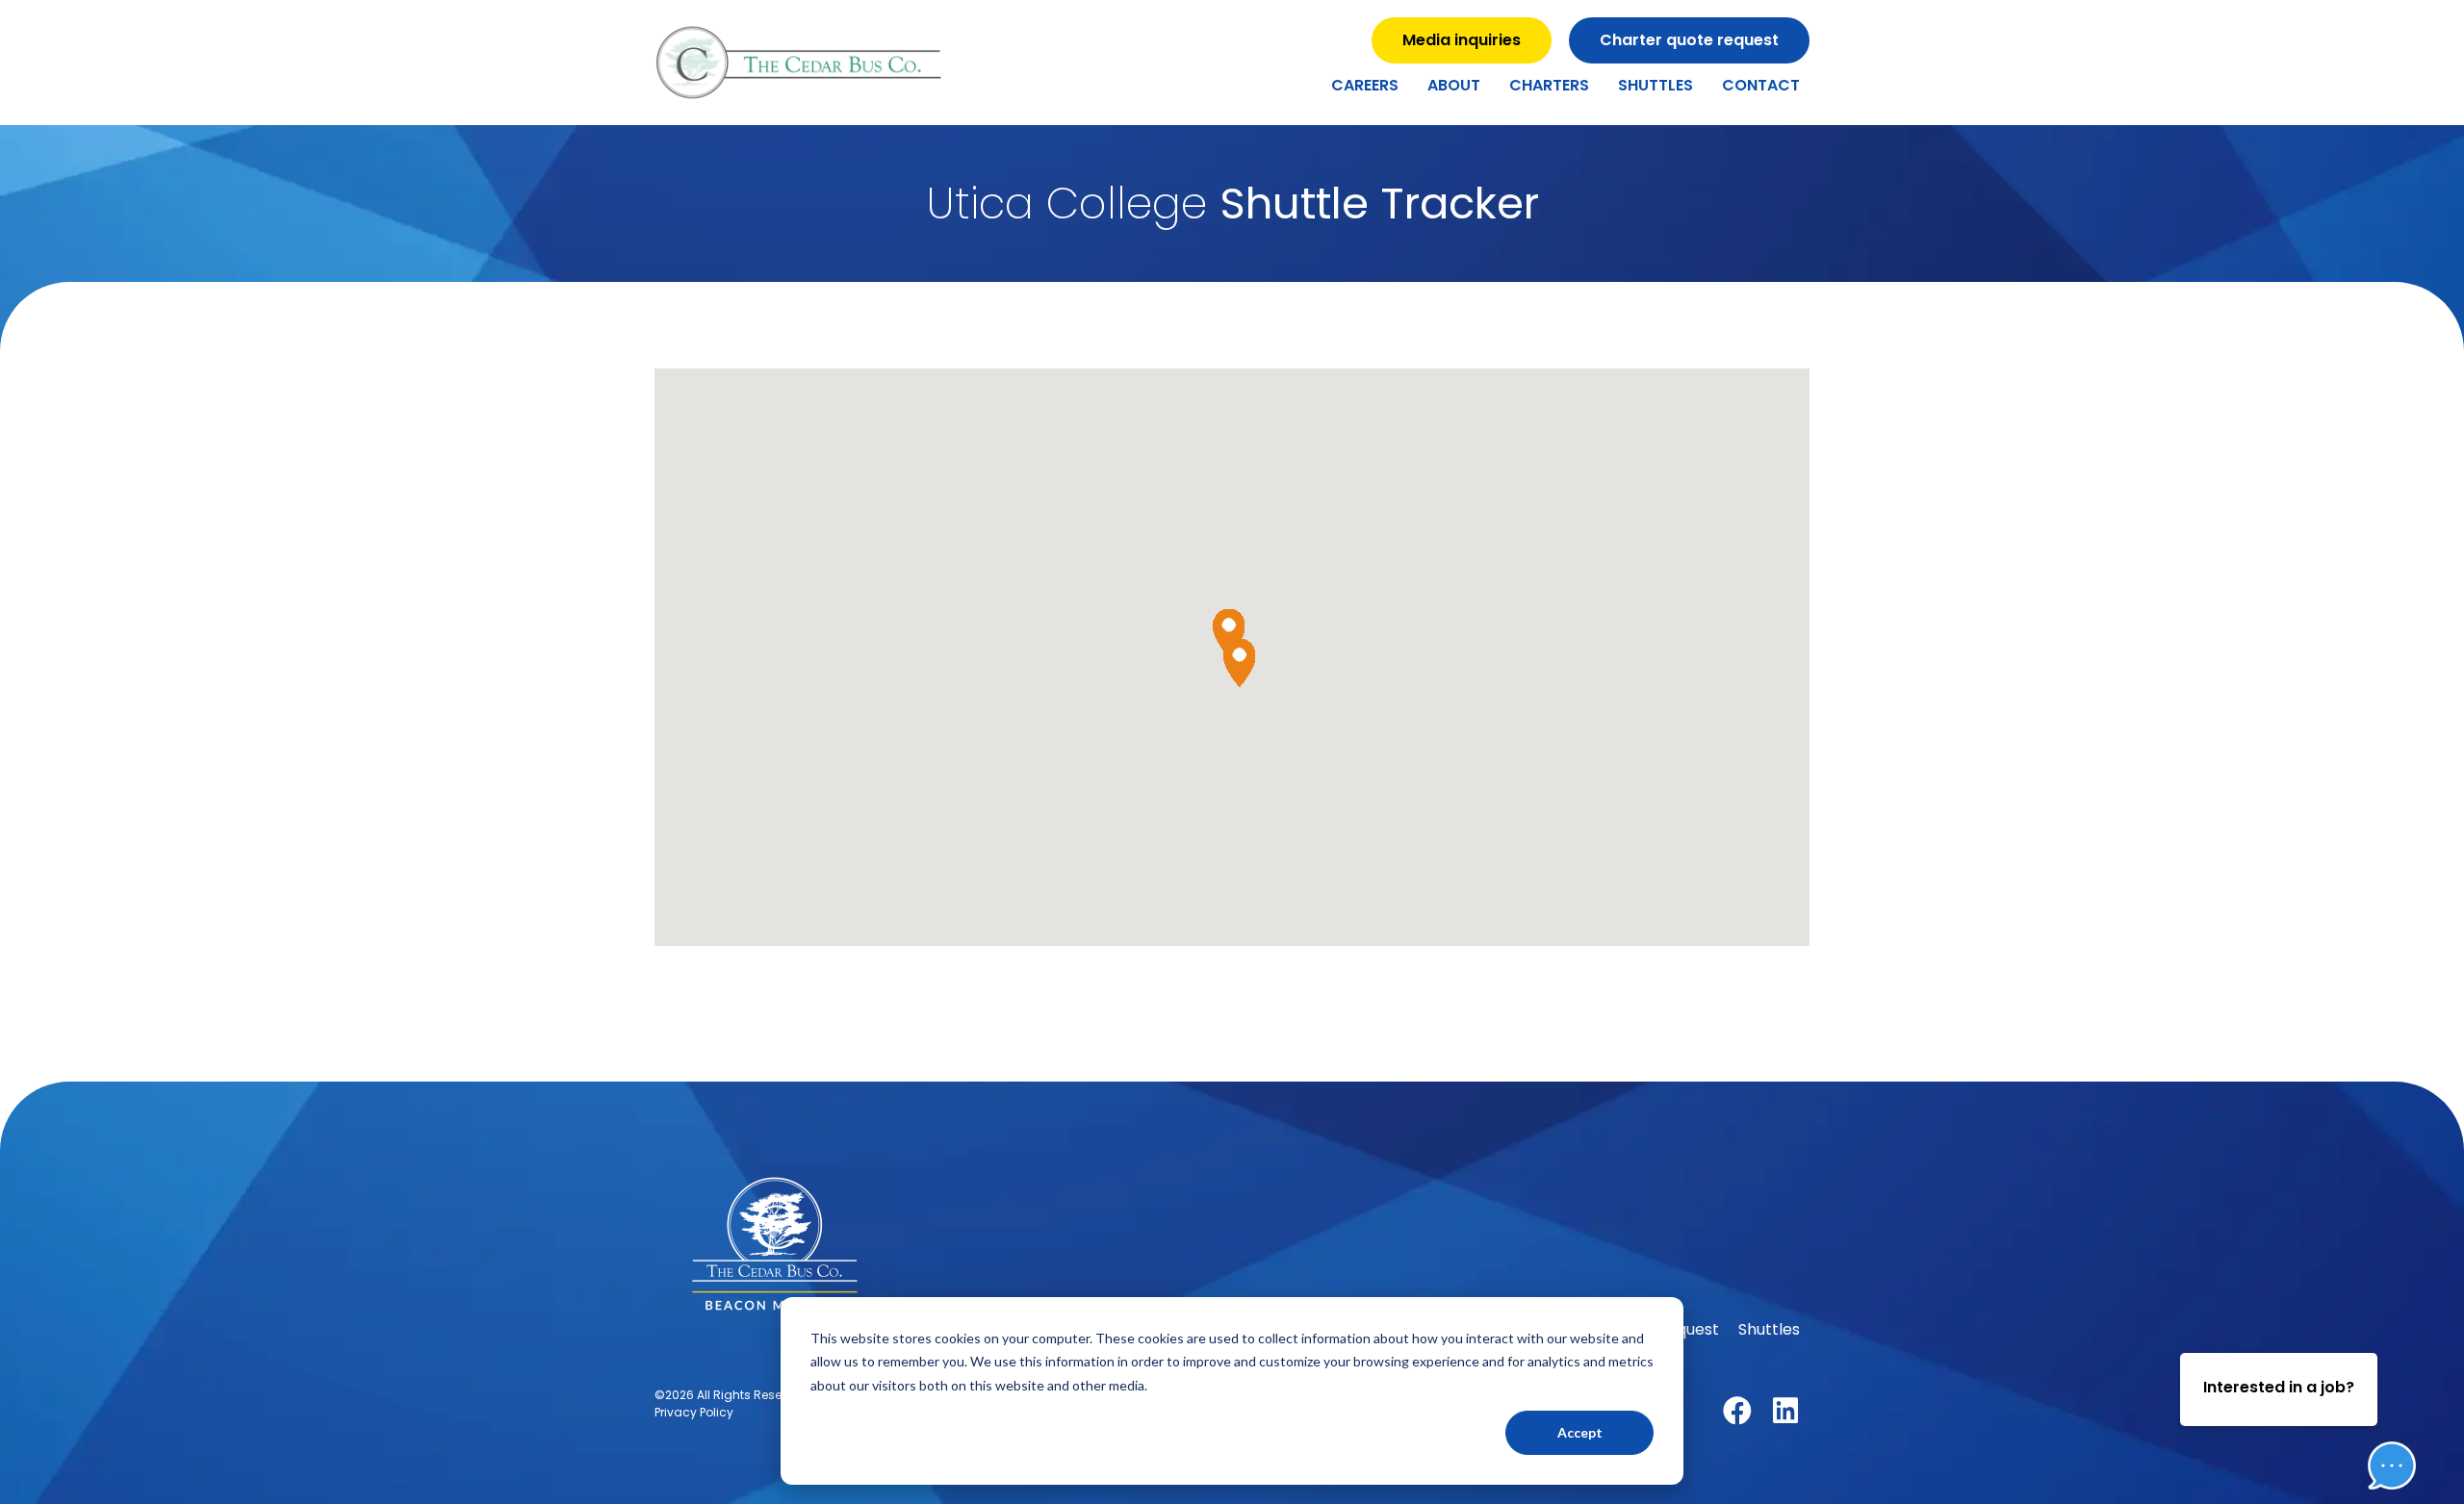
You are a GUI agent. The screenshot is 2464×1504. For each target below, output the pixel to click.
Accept (1580, 1432)
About (1454, 85)
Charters (1549, 85)
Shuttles (1655, 85)
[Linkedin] (1785, 1411)
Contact (1761, 85)
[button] (2377, 1407)
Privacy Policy (694, 1412)
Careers (1365, 85)
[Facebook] (1737, 1411)
